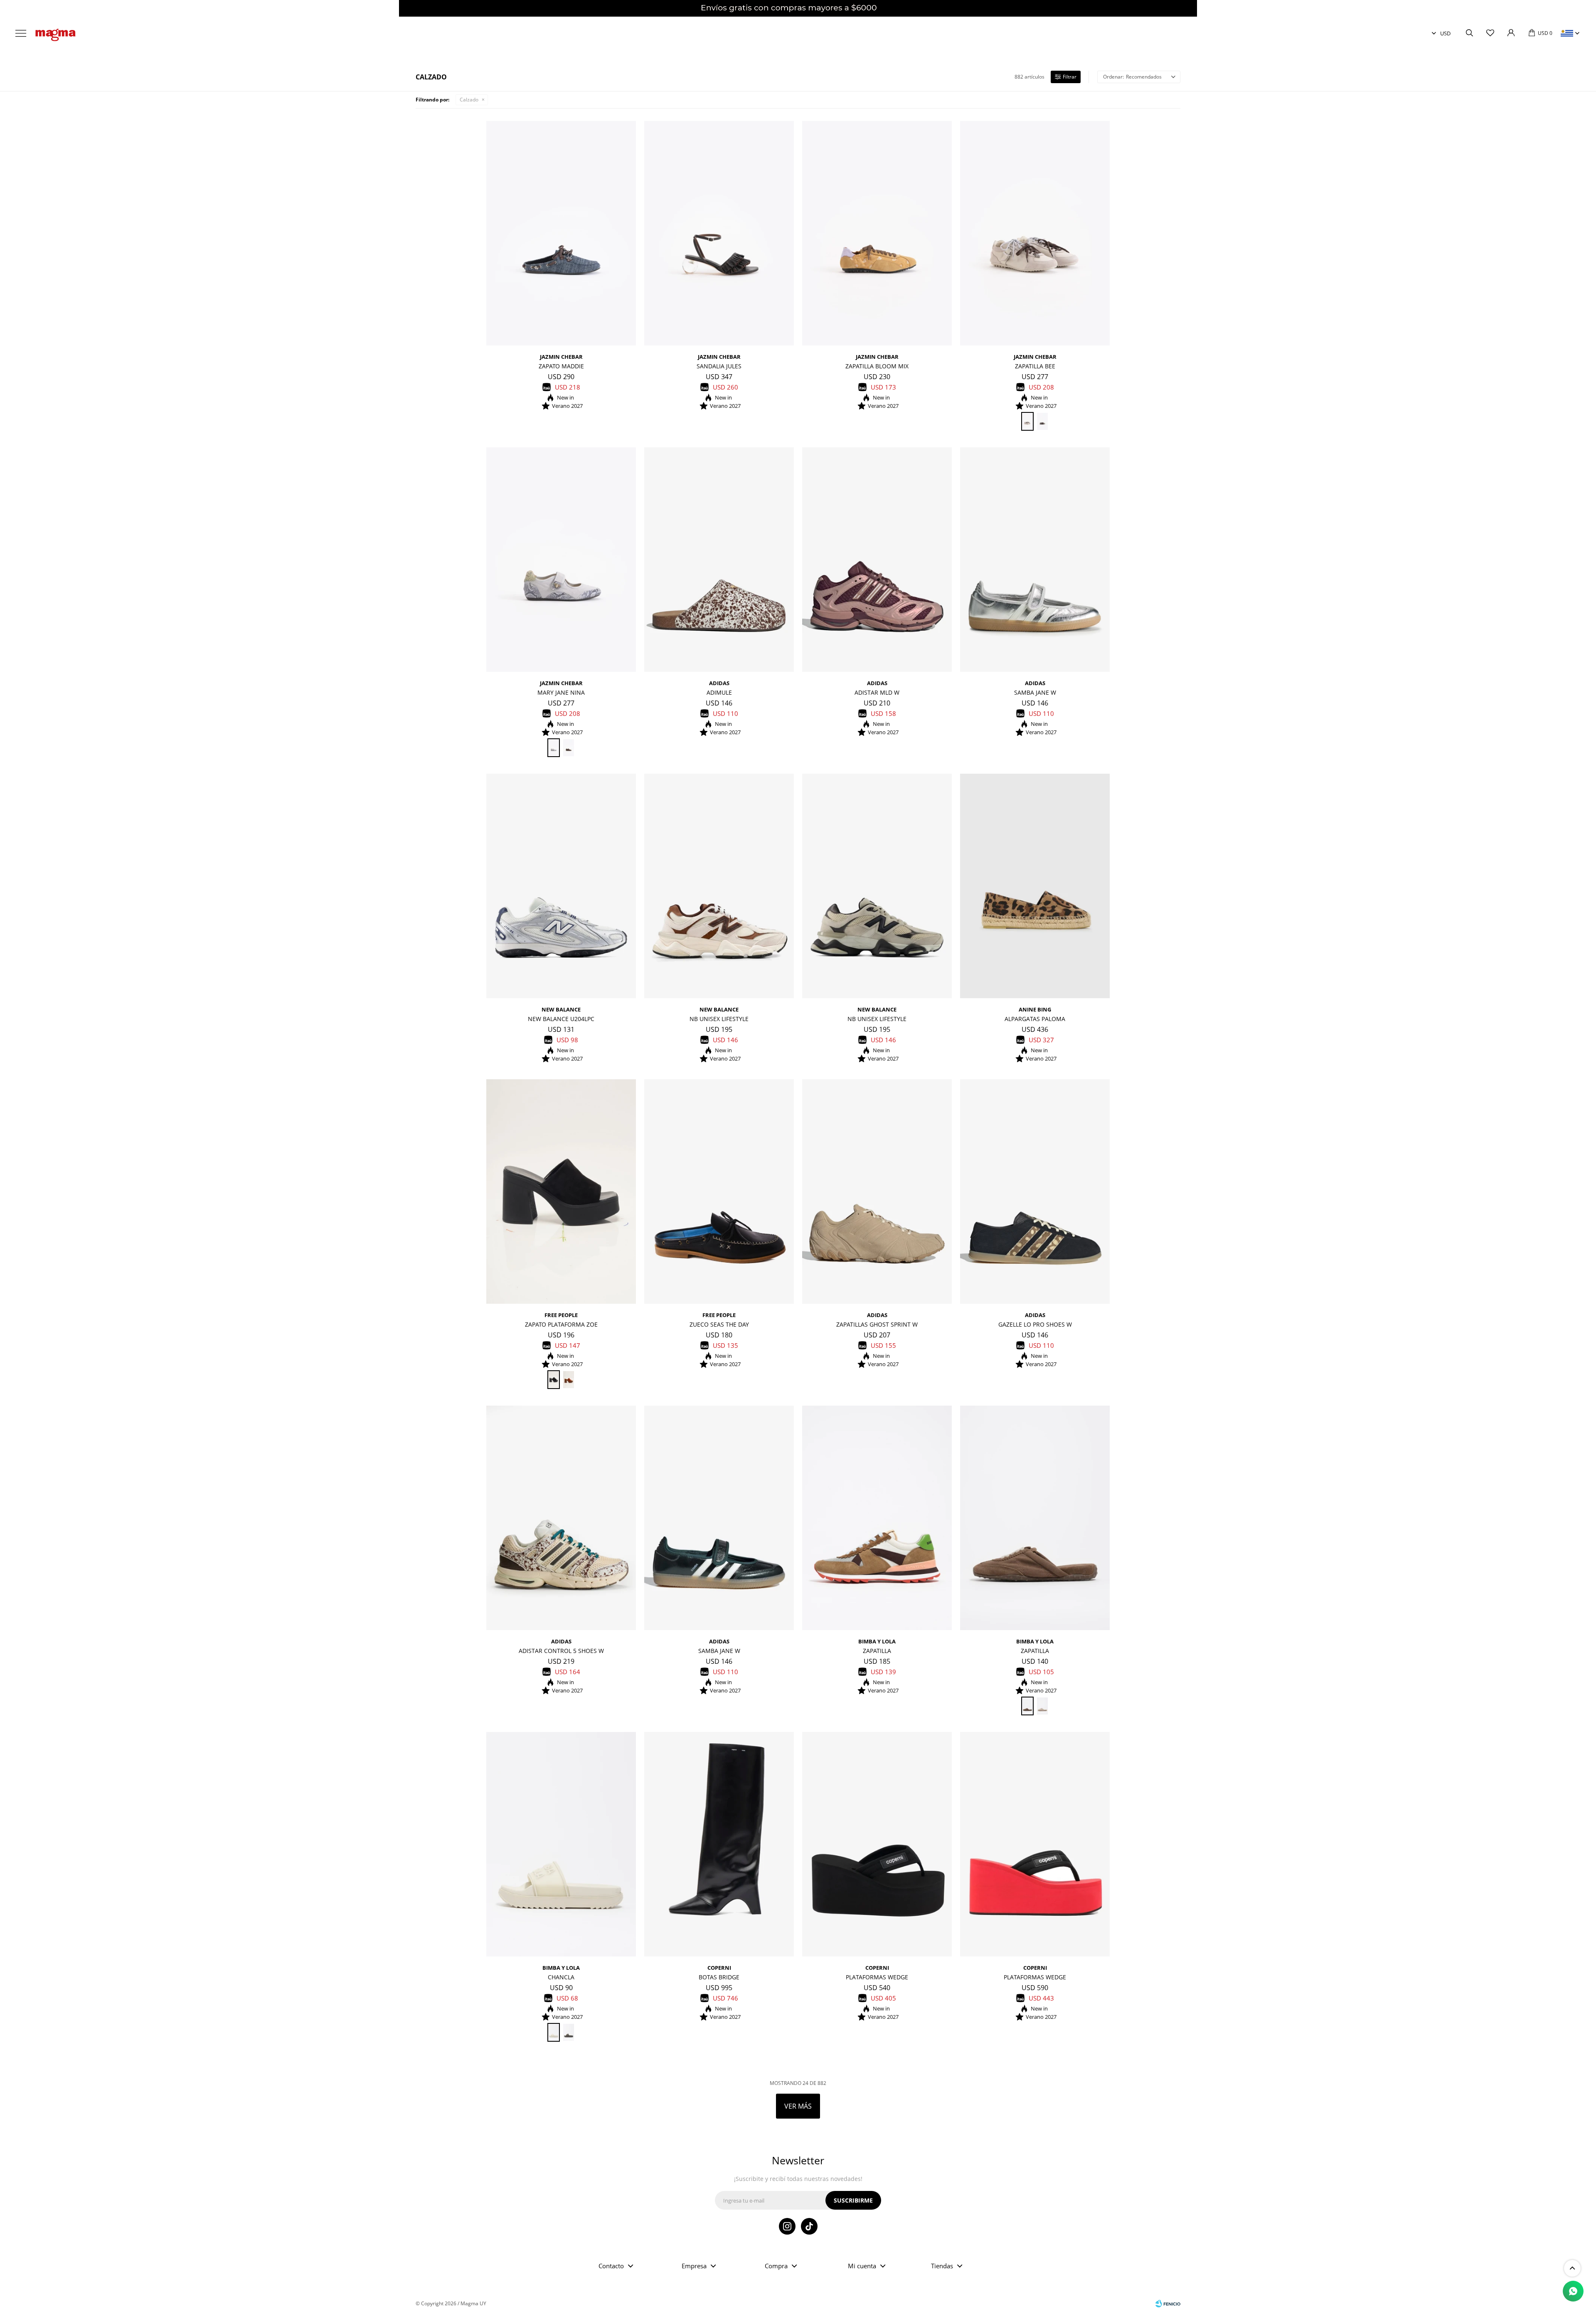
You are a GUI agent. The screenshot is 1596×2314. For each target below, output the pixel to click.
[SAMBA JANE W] (1035, 560)
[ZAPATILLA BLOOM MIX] (877, 233)
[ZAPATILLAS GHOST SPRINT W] (877, 1192)
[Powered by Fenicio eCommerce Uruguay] (1168, 2304)
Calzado (469, 100)
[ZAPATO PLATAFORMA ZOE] (561, 1192)
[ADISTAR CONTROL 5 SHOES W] (561, 1518)
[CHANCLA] (561, 1844)
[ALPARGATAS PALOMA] (1035, 886)
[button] (1469, 33)
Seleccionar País (1567, 33)
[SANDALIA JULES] (719, 233)
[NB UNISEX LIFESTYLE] (719, 886)
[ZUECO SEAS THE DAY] (719, 1192)
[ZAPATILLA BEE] (1035, 233)
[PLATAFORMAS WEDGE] (877, 1844)
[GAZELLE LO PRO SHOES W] (1035, 1192)
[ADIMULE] (719, 560)
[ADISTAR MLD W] (877, 560)
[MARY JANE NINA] (561, 560)
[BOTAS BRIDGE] (719, 1844)
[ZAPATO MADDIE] (561, 233)
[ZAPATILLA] (877, 1518)
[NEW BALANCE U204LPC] (561, 886)
